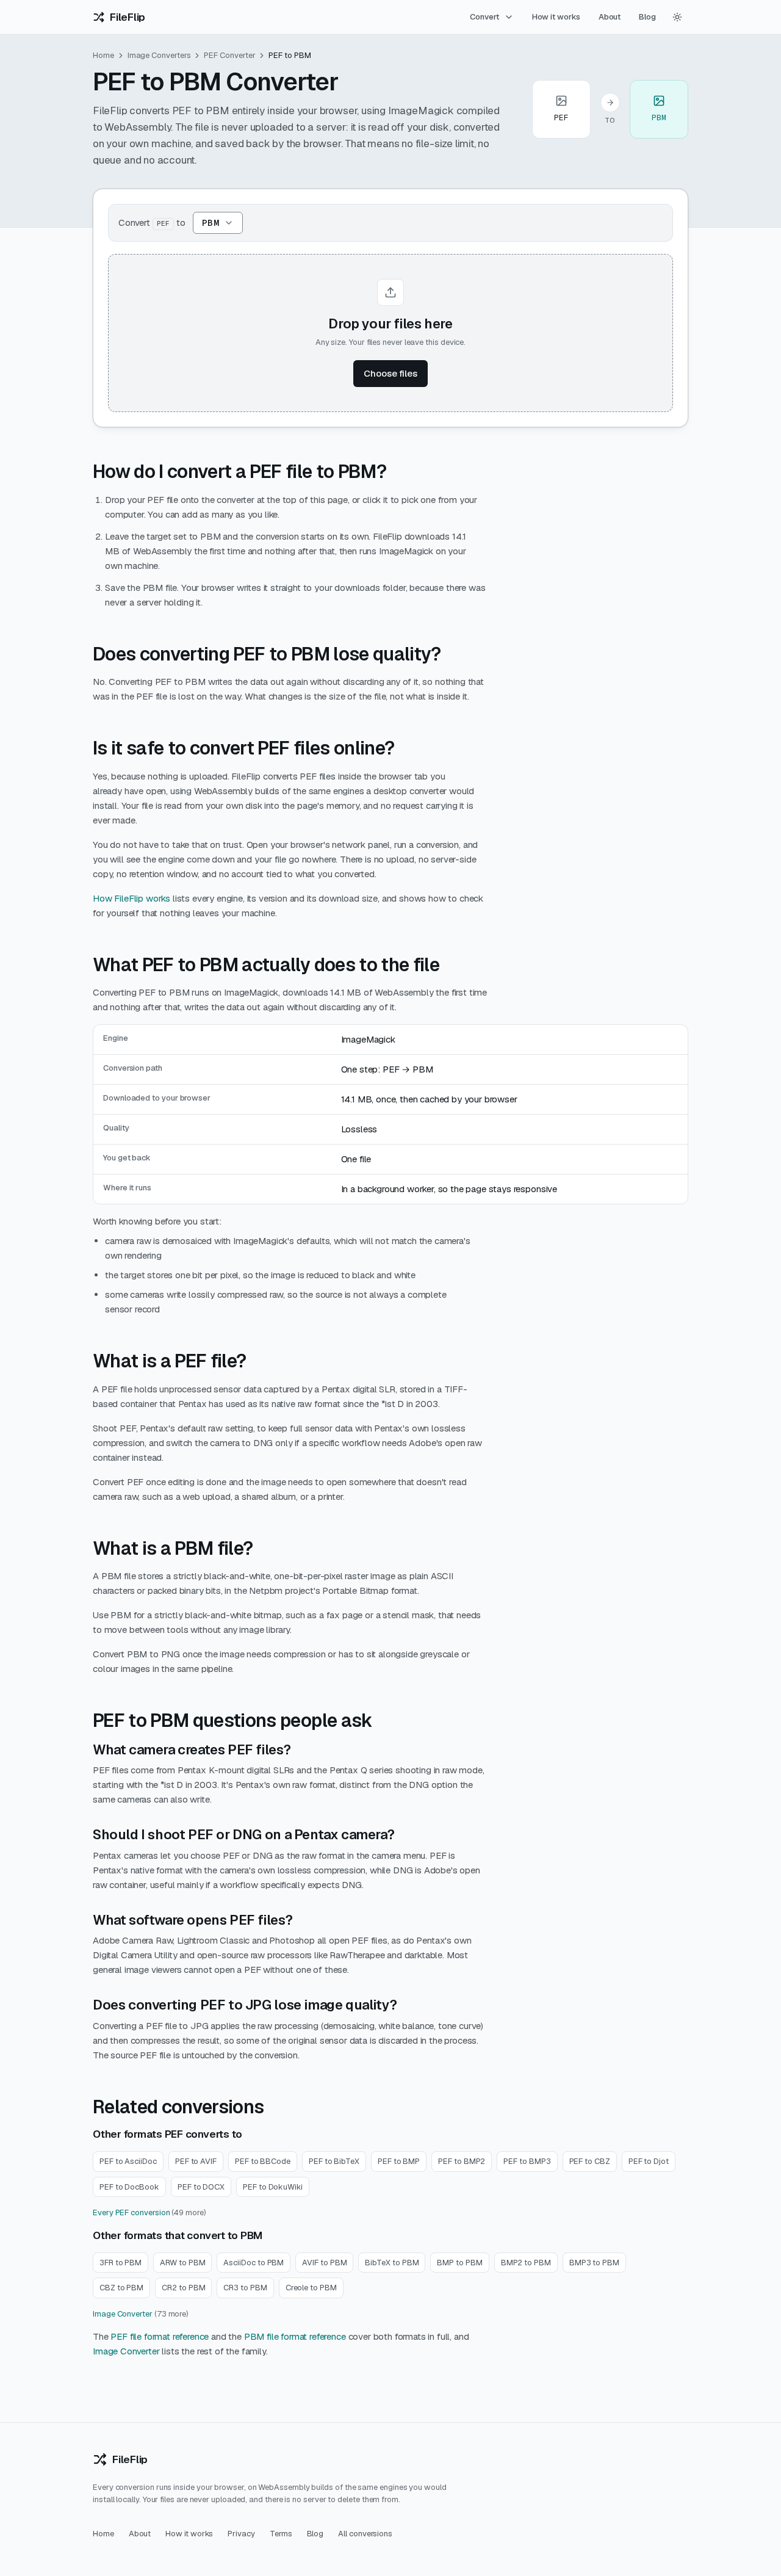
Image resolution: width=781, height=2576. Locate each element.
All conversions (365, 2534)
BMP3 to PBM (594, 2263)
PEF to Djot (649, 2161)
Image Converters (159, 55)
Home (103, 55)
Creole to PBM (311, 2288)
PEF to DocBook (129, 2187)
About (610, 17)
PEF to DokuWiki (273, 2187)
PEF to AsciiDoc (128, 2161)
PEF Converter (229, 55)
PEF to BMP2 (462, 2161)
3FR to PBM (121, 2263)
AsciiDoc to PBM (254, 2263)
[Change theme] (677, 17)
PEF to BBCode (263, 2161)
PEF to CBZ (590, 2161)
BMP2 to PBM (526, 2263)
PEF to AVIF (196, 2161)
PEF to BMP (399, 2161)
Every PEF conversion (131, 2212)
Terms (281, 2534)
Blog (647, 17)
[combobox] (218, 223)
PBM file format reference (295, 2336)
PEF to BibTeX (334, 2161)
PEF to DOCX (201, 2187)
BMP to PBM (459, 2263)
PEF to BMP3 (527, 2161)
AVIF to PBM (324, 2263)
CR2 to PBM (183, 2288)
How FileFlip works (131, 898)
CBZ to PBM (121, 2288)
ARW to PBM (182, 2263)
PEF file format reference (160, 2336)
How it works (556, 17)
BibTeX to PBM (392, 2263)
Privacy (241, 2534)
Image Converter (123, 2314)
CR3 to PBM (245, 2288)
